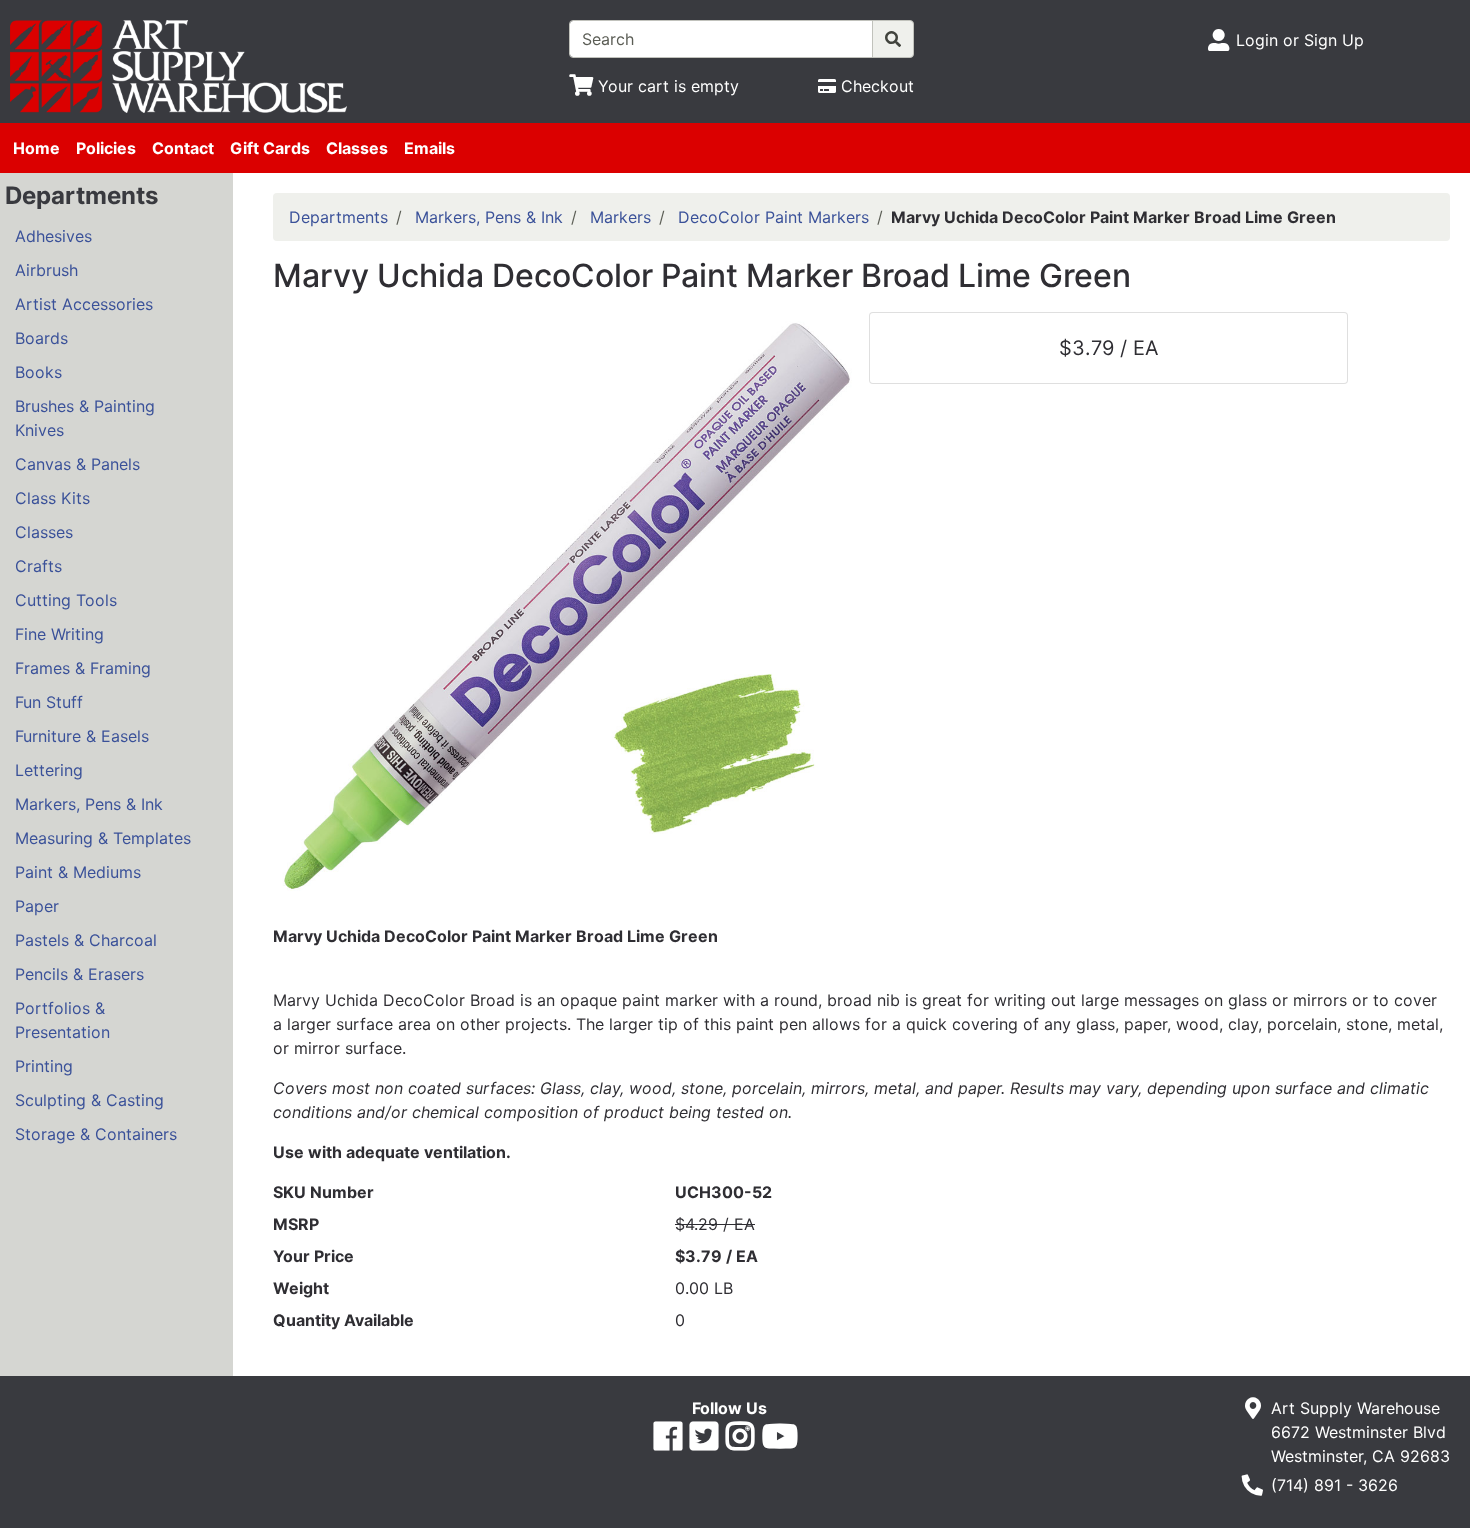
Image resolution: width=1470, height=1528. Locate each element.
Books (38, 372)
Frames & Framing (83, 668)
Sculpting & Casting (89, 1100)
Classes (357, 148)
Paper (37, 906)
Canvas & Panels (77, 464)
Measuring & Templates (103, 838)
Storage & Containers (96, 1134)
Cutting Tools (66, 600)
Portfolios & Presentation (62, 1020)
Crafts (38, 566)
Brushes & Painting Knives (85, 418)
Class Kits (52, 498)
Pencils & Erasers (79, 974)
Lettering (49, 770)
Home (36, 148)
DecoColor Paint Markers (773, 217)
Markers (620, 217)
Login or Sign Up (1300, 40)
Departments (338, 217)
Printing (44, 1066)
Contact (183, 148)
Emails (429, 148)
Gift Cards (270, 148)
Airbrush (46, 270)
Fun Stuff (49, 702)
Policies (106, 148)
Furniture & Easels (82, 736)
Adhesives (53, 236)
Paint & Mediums (78, 872)
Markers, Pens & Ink (89, 804)
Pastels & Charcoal (86, 940)
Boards (41, 338)
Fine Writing (59, 634)
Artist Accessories (84, 304)
